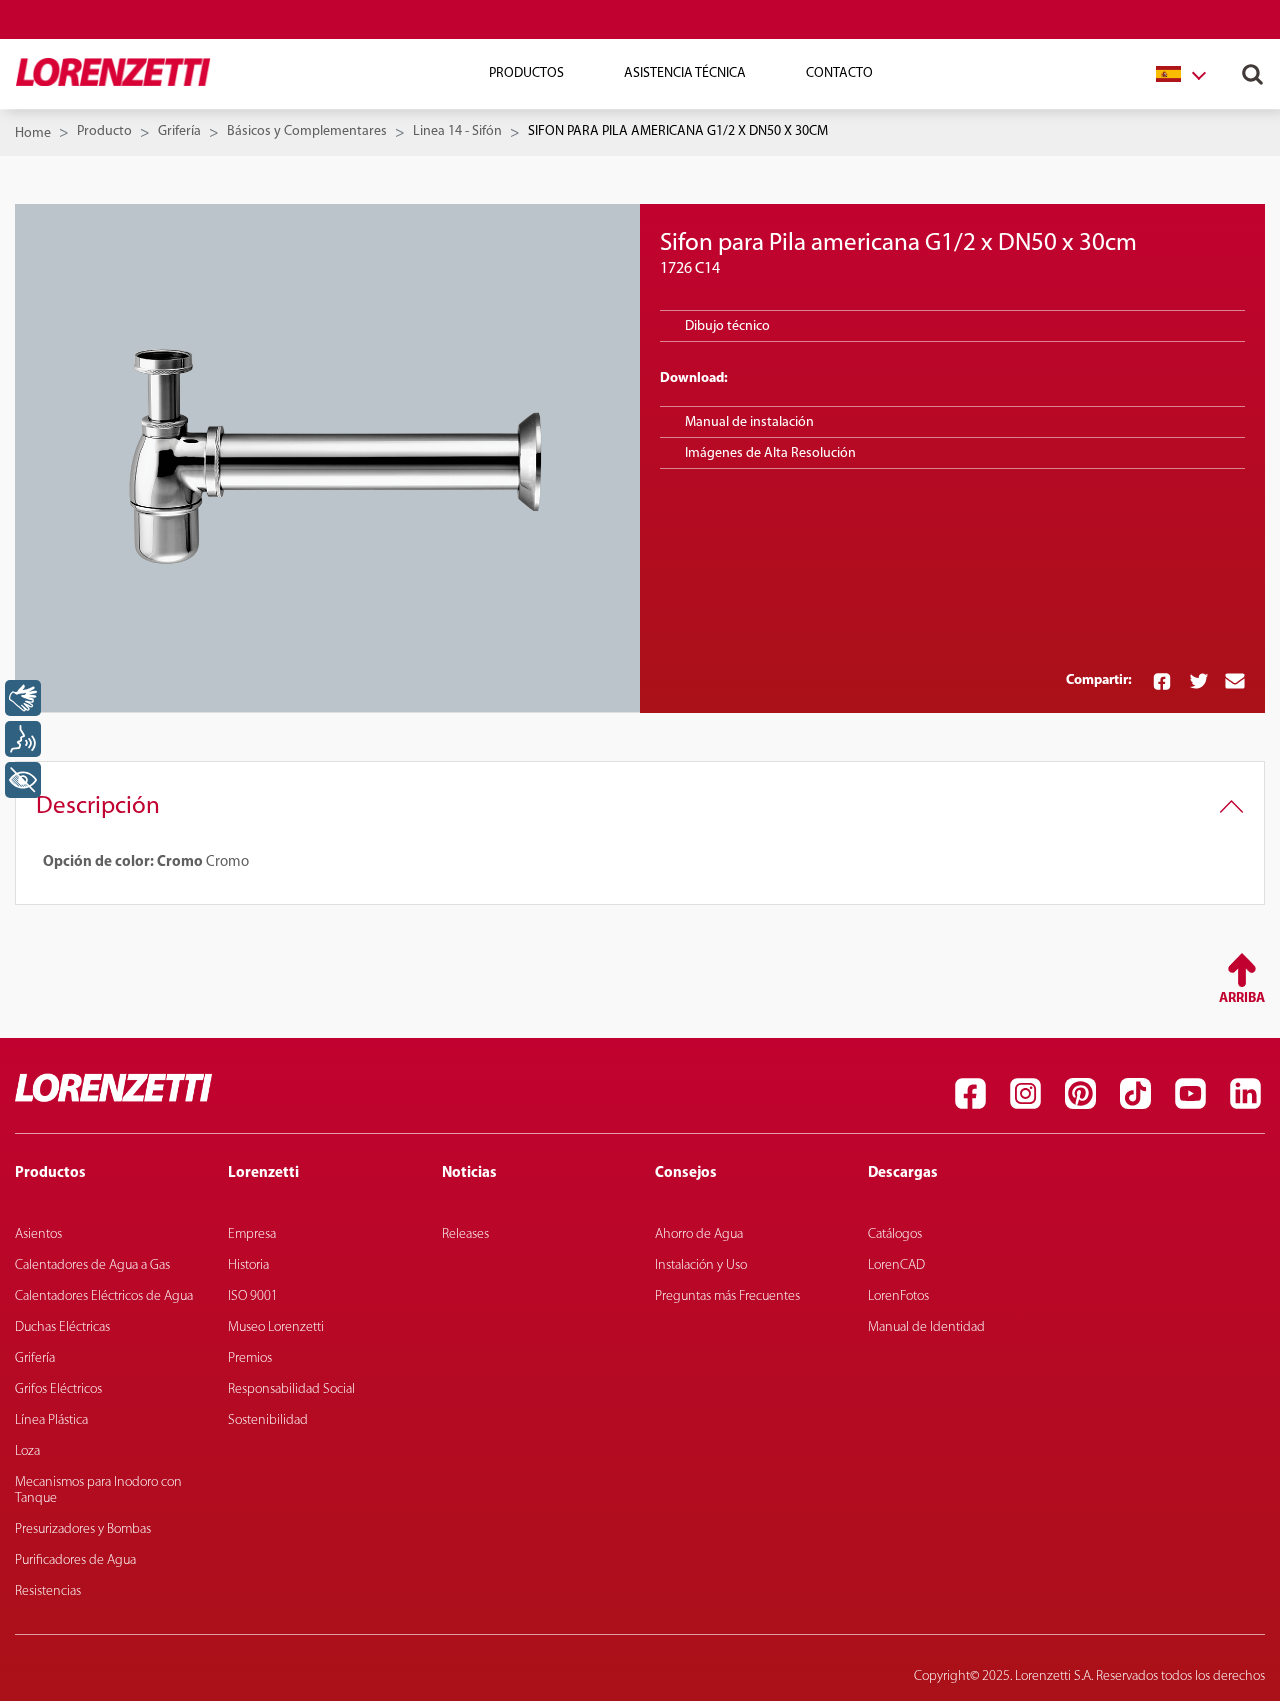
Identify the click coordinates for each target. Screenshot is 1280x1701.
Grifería (179, 131)
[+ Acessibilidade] (23, 780)
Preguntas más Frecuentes (727, 1296)
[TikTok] (1135, 1093)
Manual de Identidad (926, 1327)
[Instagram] (1025, 1093)
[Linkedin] (1245, 1093)
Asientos (38, 1234)
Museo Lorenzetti (276, 1327)
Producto (104, 131)
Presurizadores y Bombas (83, 1529)
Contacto (839, 73)
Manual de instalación (749, 422)
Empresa (252, 1234)
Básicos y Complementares (307, 131)
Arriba (1242, 998)
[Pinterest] (1080, 1093)
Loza (27, 1451)
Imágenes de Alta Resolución (770, 453)
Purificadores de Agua (75, 1560)
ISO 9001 (253, 1296)
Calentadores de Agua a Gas (92, 1265)
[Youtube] (1190, 1093)
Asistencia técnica (685, 73)
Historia (248, 1265)
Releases (465, 1234)
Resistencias (48, 1591)
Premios (250, 1358)
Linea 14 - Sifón (457, 131)
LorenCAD (896, 1265)
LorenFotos (898, 1296)
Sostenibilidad (268, 1420)
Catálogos (895, 1234)
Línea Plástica (51, 1420)
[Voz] (23, 739)
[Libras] (23, 698)
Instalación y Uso (701, 1265)
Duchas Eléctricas (62, 1327)
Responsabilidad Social (291, 1389)
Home (33, 133)
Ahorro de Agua (699, 1234)
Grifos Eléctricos (58, 1389)
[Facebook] (970, 1093)
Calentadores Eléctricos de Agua (104, 1296)
